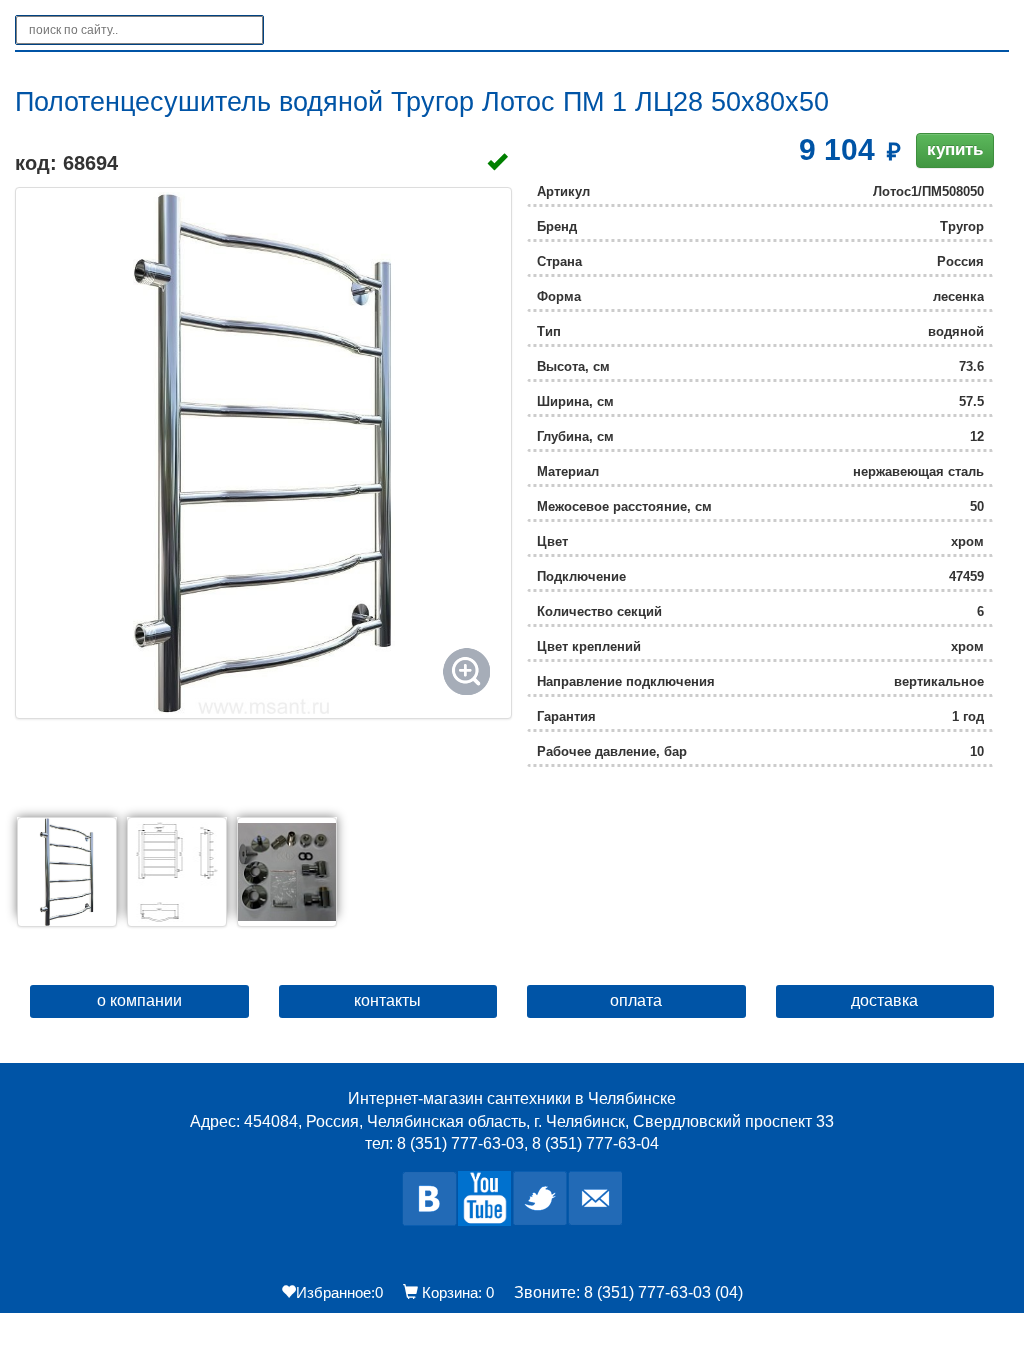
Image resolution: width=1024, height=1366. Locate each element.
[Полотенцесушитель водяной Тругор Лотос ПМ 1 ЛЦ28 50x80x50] (263, 453)
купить (955, 149)
